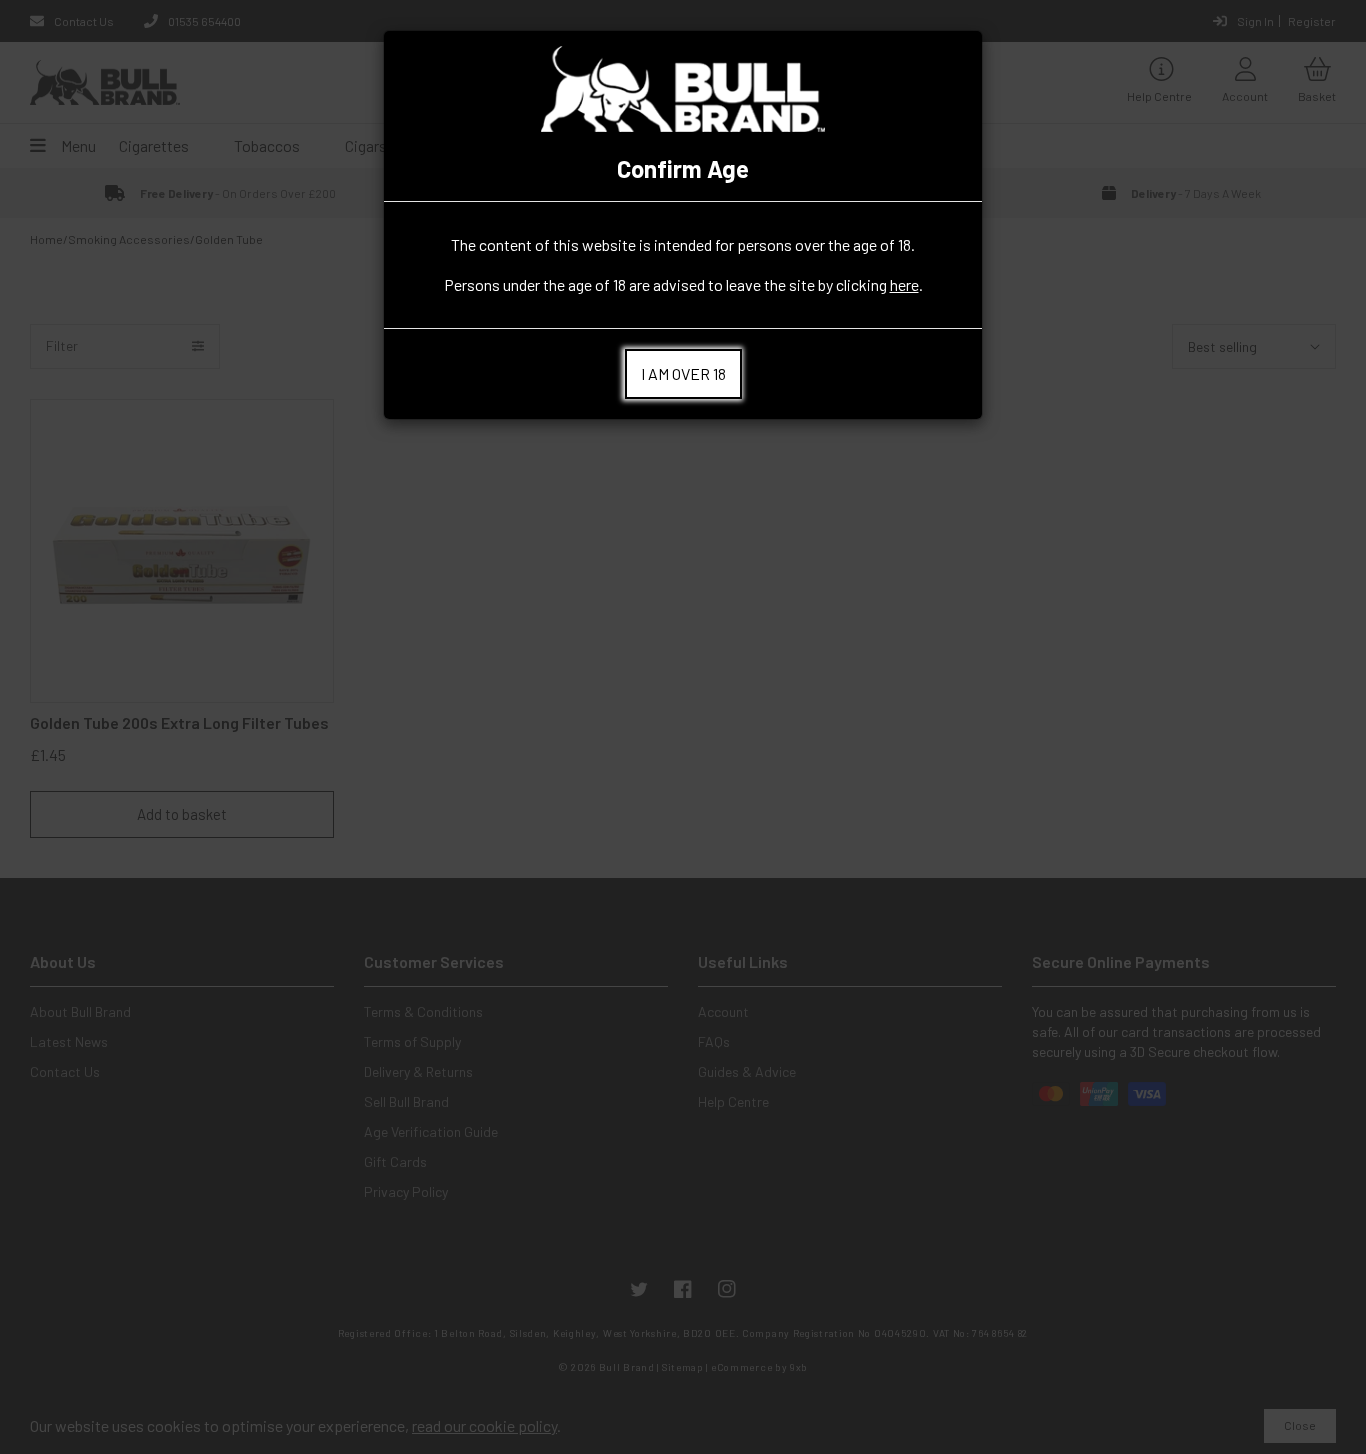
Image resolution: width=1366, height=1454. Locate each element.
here (904, 284)
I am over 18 (683, 373)
